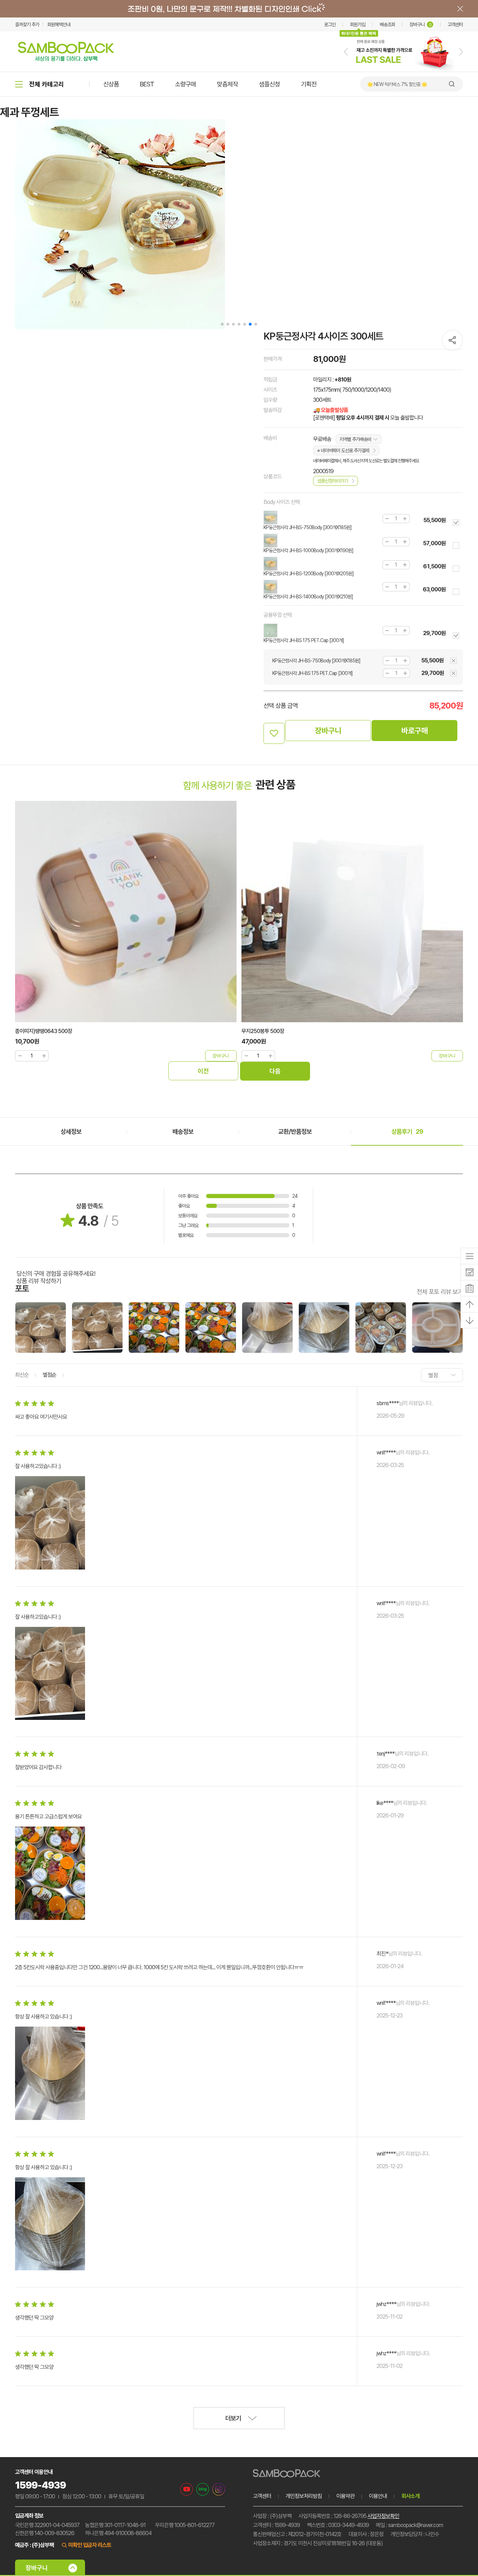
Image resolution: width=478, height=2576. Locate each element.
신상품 (111, 84)
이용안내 (378, 2496)
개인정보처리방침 (304, 2496)
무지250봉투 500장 (263, 1031)
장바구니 (420, 24)
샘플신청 (269, 84)
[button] (346, 52)
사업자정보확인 (383, 2516)
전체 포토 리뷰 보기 (440, 1291)
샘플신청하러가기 (332, 481)
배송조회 (387, 24)
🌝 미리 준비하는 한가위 (389, 84)
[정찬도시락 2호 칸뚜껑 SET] (403, 70)
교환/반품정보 (295, 1132)
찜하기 (274, 733)
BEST (147, 84)
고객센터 (455, 24)
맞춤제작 (227, 84)
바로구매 (415, 731)
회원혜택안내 (59, 24)
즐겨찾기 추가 (27, 24)
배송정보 (183, 1132)
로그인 (330, 24)
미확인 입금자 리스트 (90, 2545)
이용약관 (345, 2496)
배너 (239, 9)
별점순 (50, 1375)
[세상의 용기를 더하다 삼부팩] (66, 59)
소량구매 (185, 84)
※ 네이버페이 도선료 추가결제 (343, 450)
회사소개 (410, 2496)
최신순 (22, 1375)
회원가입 (358, 24)
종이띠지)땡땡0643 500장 (44, 1031)
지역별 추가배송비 (355, 439)
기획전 (309, 84)
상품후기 (407, 1132)
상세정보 (71, 1132)
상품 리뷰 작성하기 (39, 1281)
